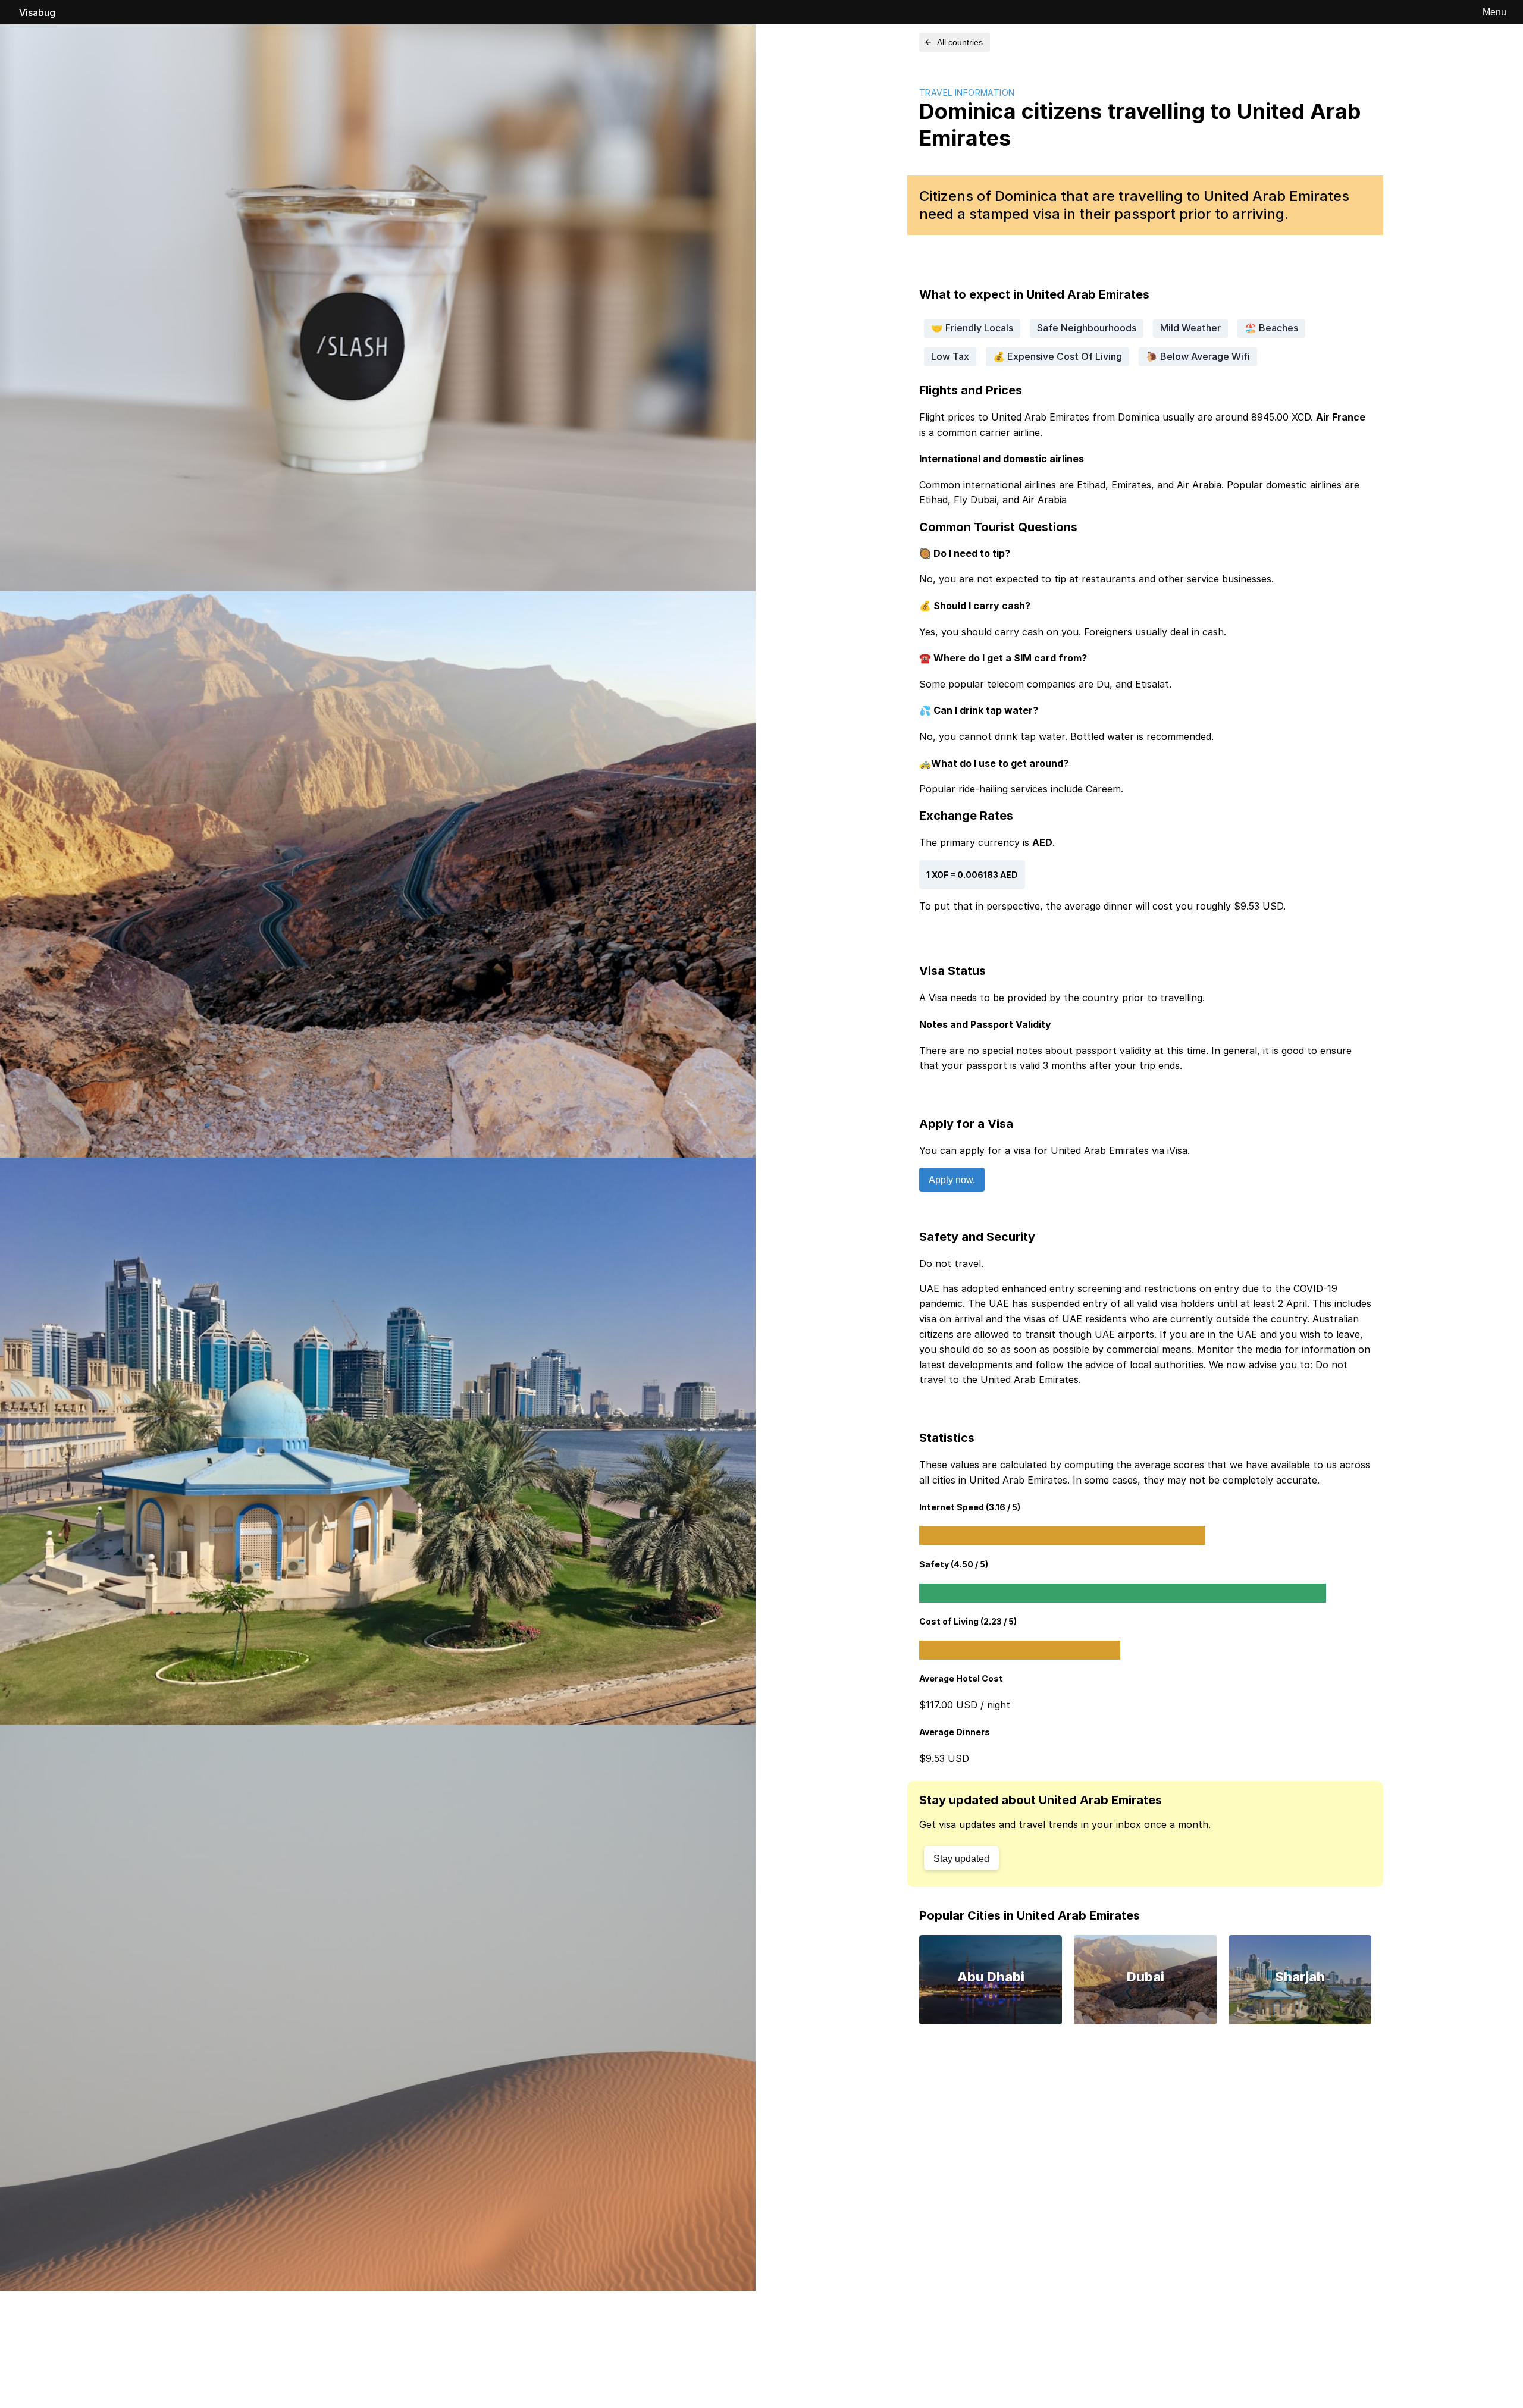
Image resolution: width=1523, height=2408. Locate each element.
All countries (960, 42)
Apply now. (952, 1180)
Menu (1494, 12)
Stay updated (961, 1859)
